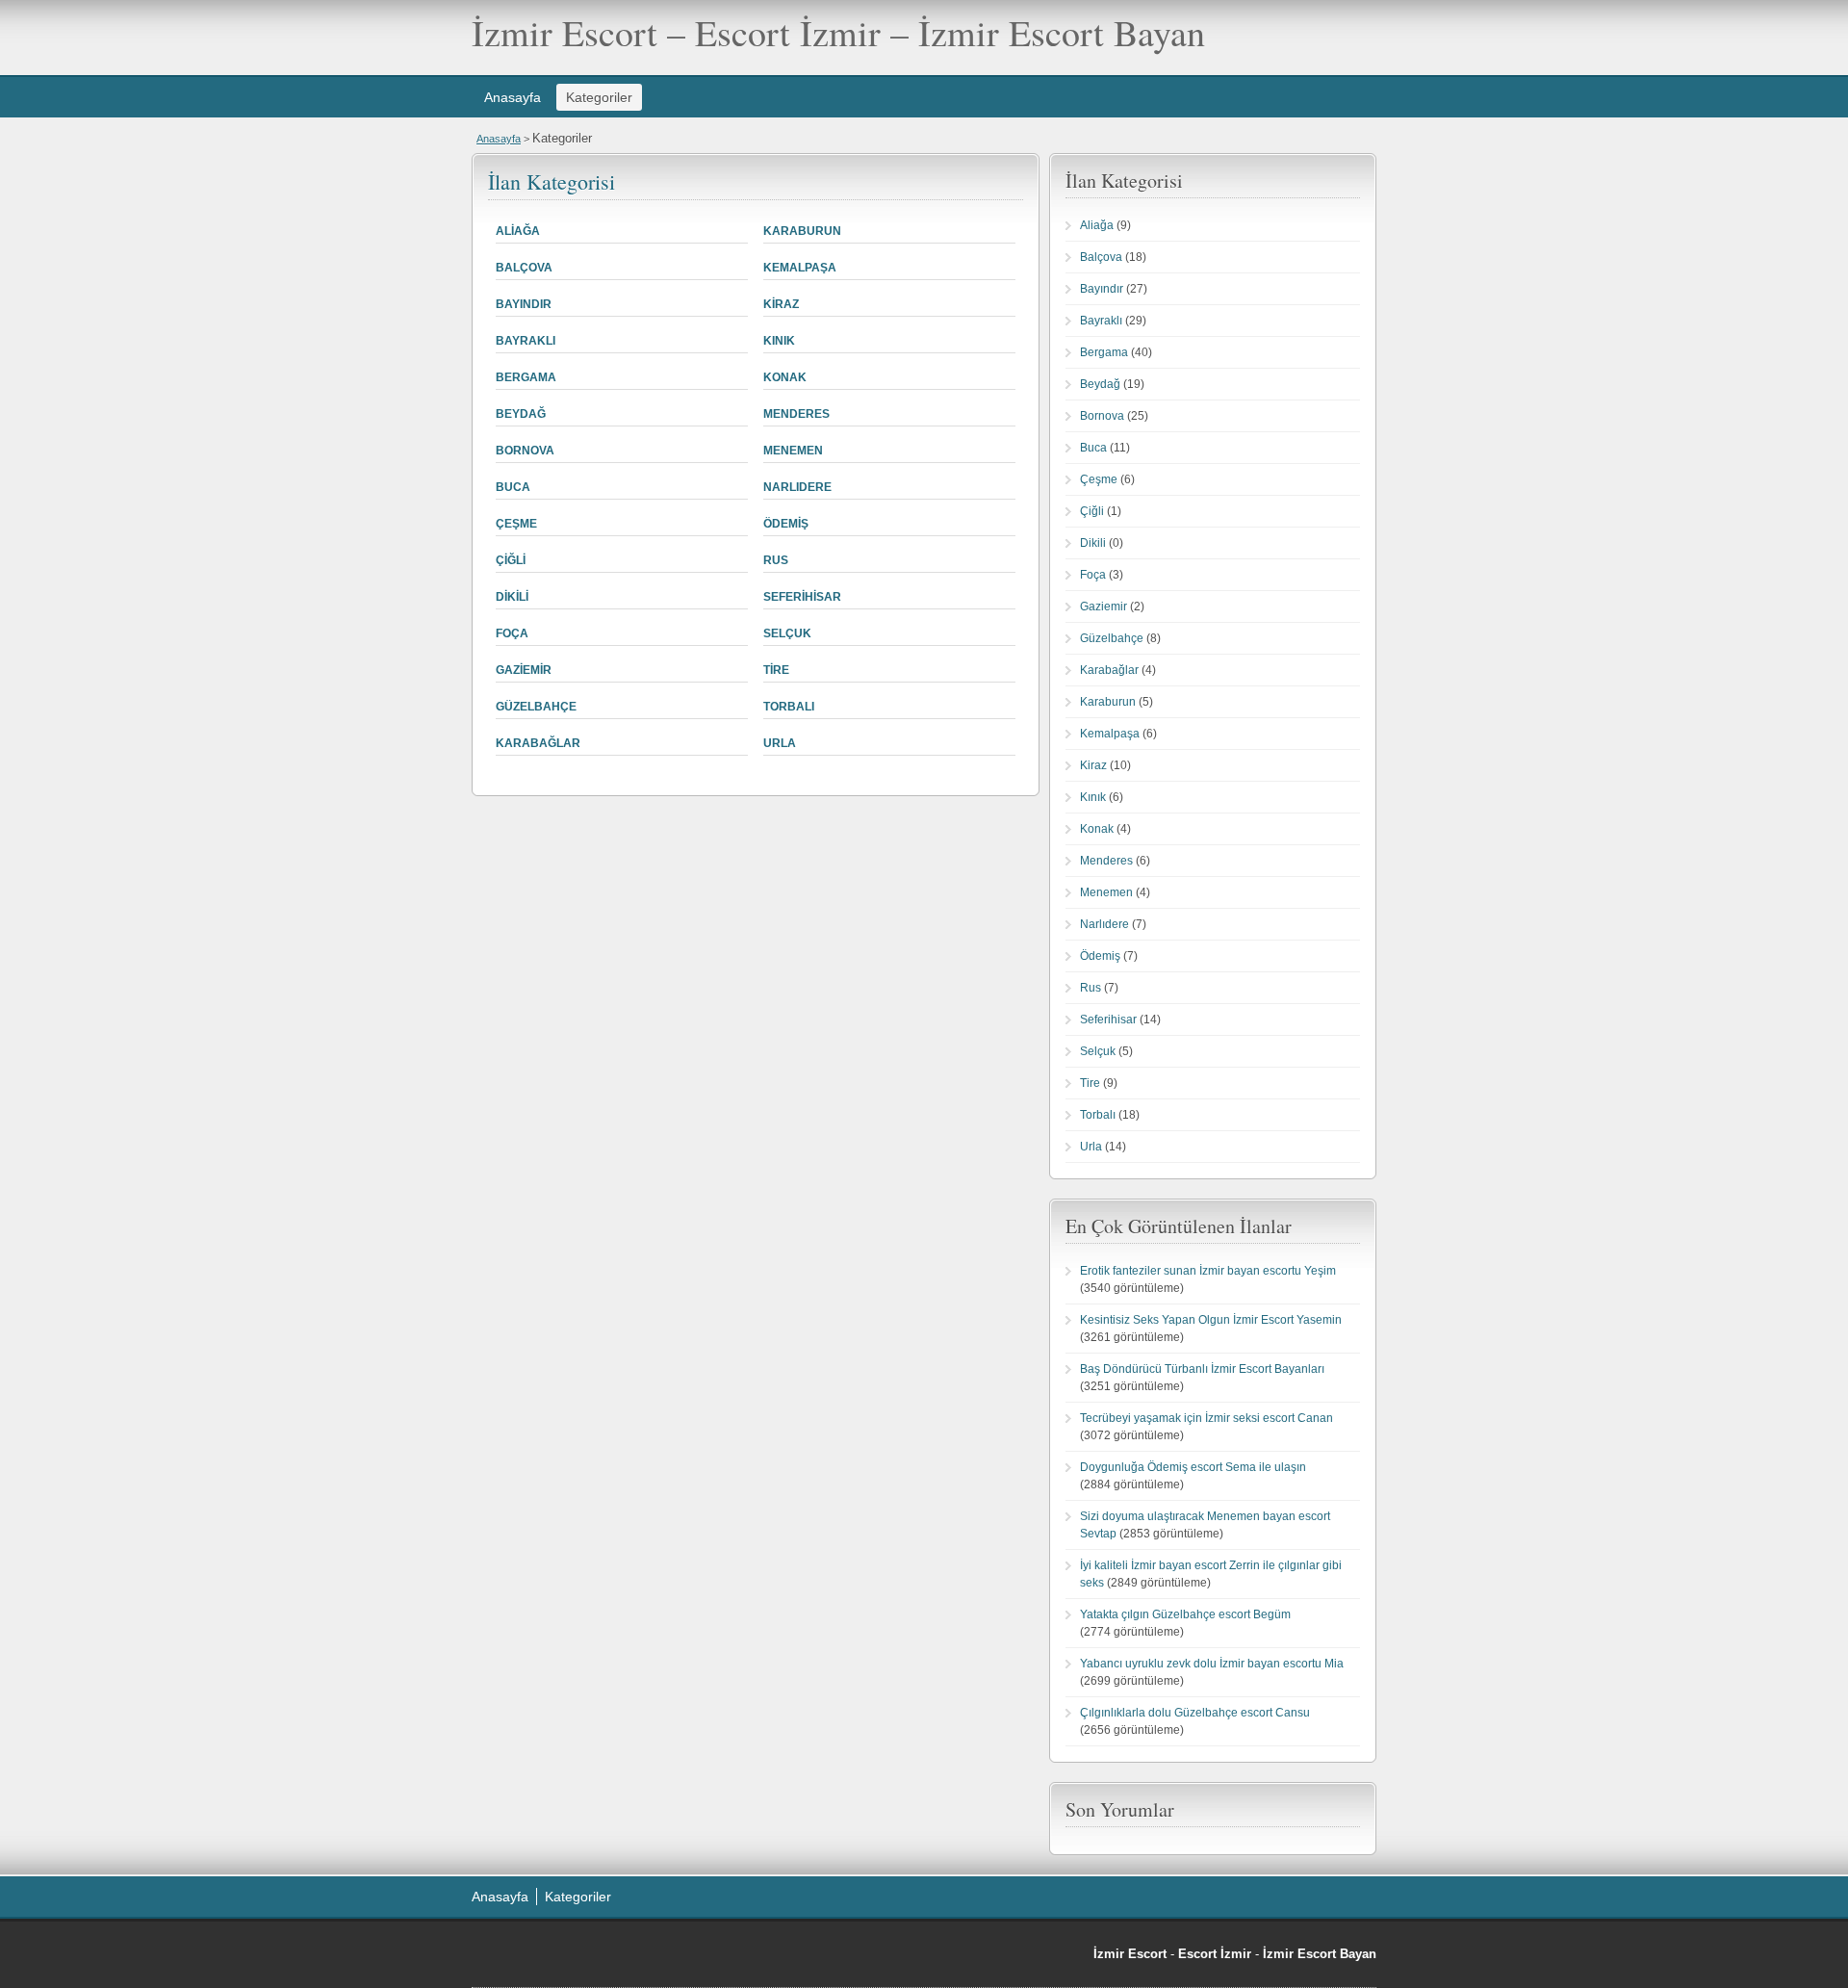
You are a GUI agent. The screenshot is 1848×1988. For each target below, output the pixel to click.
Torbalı (789, 707)
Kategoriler (599, 97)
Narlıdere (797, 487)
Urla (780, 743)
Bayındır (524, 304)
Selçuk (787, 633)
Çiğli (511, 560)
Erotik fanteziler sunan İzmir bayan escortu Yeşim (1208, 1271)
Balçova (524, 268)
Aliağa (518, 231)
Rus (776, 560)
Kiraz (781, 304)
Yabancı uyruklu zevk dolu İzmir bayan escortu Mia (1212, 1664)
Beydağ (521, 414)
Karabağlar (538, 743)
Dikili (512, 597)
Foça (512, 633)
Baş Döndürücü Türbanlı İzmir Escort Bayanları (1202, 1369)
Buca (513, 487)
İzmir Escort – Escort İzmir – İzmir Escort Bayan (838, 32)
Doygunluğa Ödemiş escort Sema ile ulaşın (1193, 1467)
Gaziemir (524, 670)
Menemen (793, 451)
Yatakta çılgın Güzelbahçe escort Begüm (1185, 1614)
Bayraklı (526, 341)
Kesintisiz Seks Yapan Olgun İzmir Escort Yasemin (1211, 1320)
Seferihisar (802, 597)
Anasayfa (513, 97)
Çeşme (516, 524)
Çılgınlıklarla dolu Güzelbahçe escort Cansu (1195, 1713)
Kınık (779, 341)
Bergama (526, 377)
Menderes (796, 414)
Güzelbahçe (536, 707)
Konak (785, 377)
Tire (776, 670)
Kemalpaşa (800, 268)
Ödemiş (786, 524)
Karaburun (802, 231)
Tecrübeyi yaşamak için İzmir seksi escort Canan (1206, 1418)
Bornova (525, 451)
